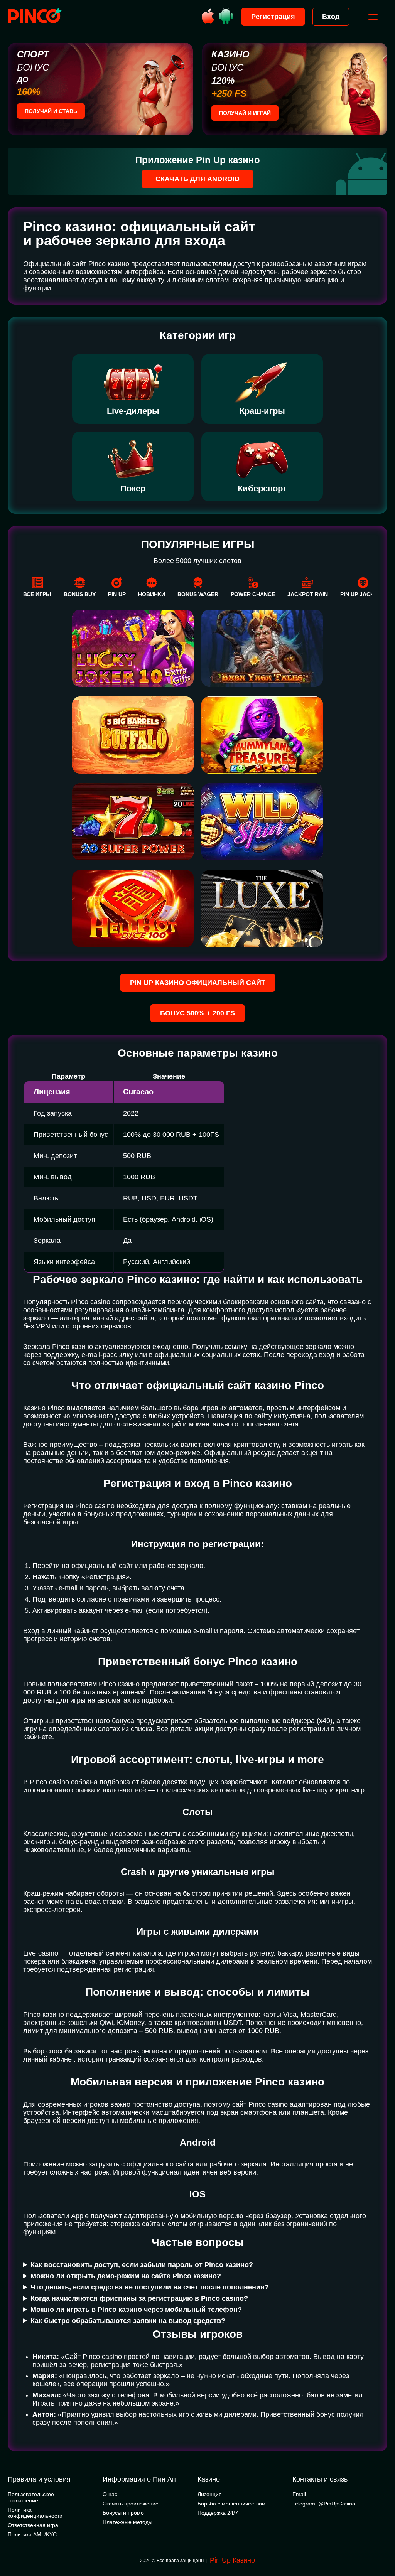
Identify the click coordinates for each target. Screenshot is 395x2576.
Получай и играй (245, 113)
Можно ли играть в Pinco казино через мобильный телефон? (136, 2310)
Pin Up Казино (232, 2560)
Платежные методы (127, 2522)
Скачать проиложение (131, 2504)
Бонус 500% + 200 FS (197, 1013)
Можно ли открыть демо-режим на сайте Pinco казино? (126, 2276)
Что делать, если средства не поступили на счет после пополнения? (150, 2287)
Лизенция (210, 2494)
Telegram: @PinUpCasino (324, 2504)
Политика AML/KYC (32, 2534)
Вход (331, 17)
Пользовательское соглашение (31, 2497)
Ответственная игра (33, 2525)
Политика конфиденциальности (35, 2513)
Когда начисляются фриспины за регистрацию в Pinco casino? (139, 2298)
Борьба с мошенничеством (232, 2504)
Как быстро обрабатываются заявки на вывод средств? (128, 2321)
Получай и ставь (51, 111)
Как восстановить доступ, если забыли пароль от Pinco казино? (142, 2265)
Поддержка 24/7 (218, 2513)
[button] (381, 2543)
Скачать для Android (197, 179)
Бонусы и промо (123, 2513)
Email (299, 2494)
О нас (110, 2494)
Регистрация (273, 17)
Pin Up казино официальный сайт (198, 983)
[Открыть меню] (373, 17)
